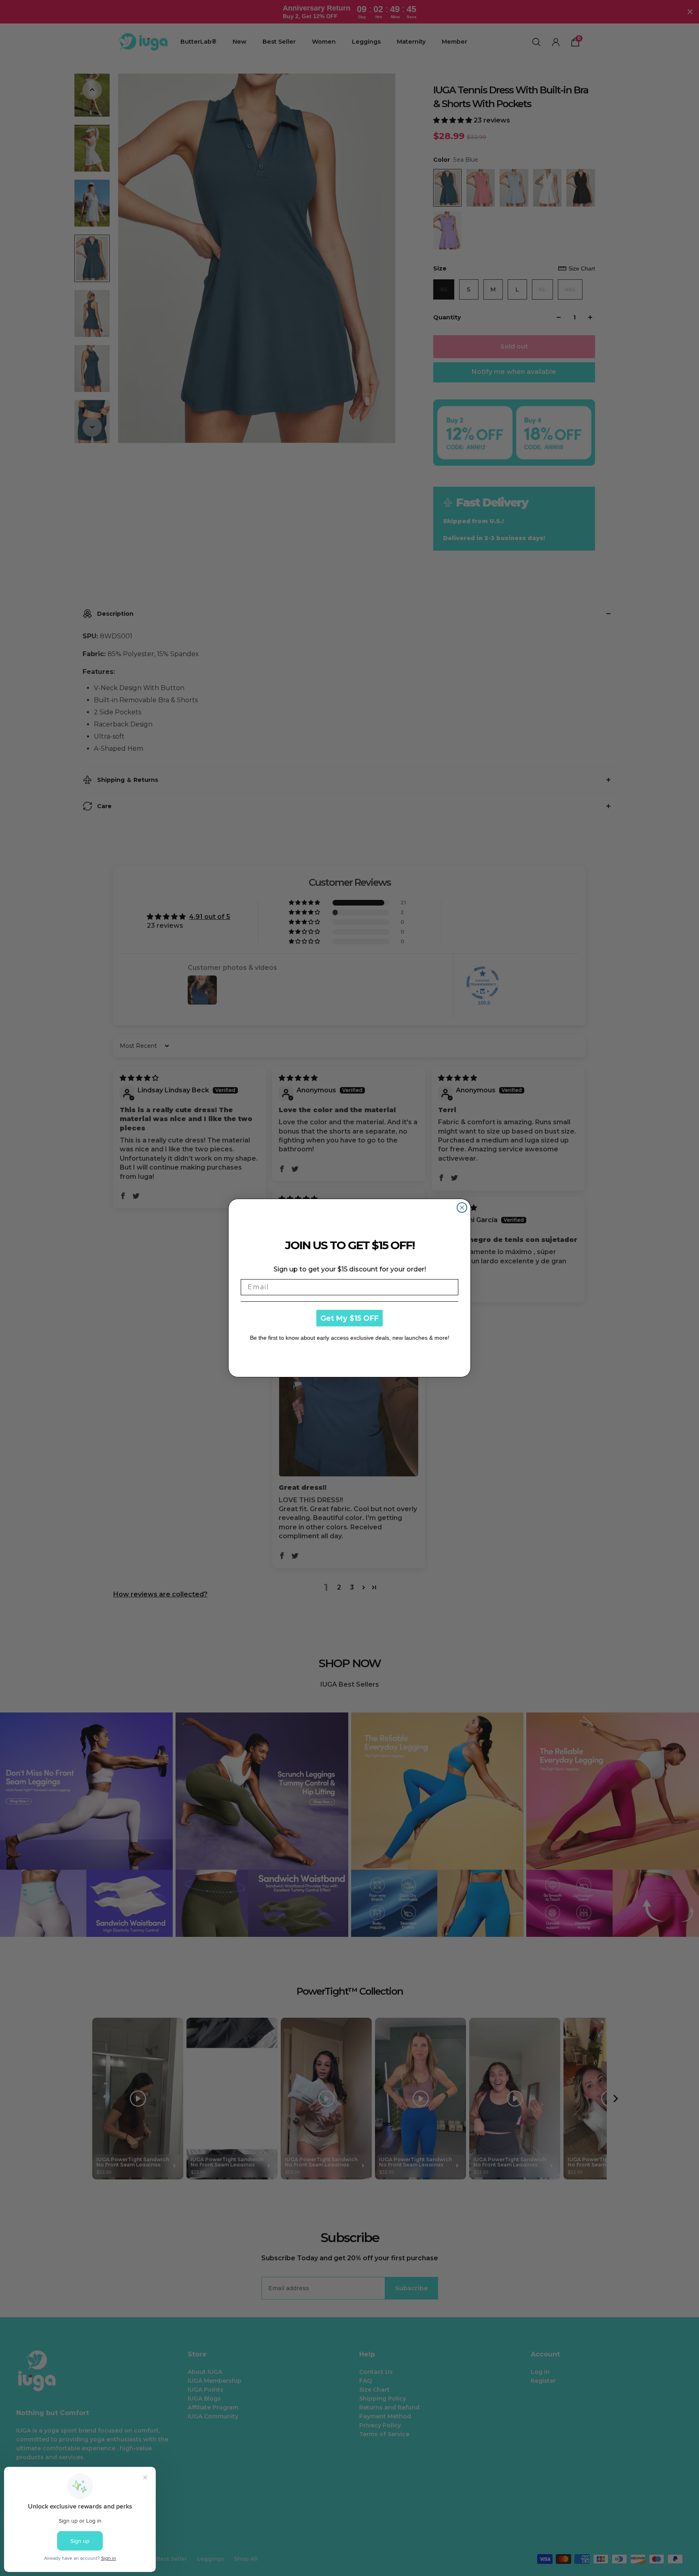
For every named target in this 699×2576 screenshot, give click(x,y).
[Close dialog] (462, 1208)
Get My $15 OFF (349, 1318)
